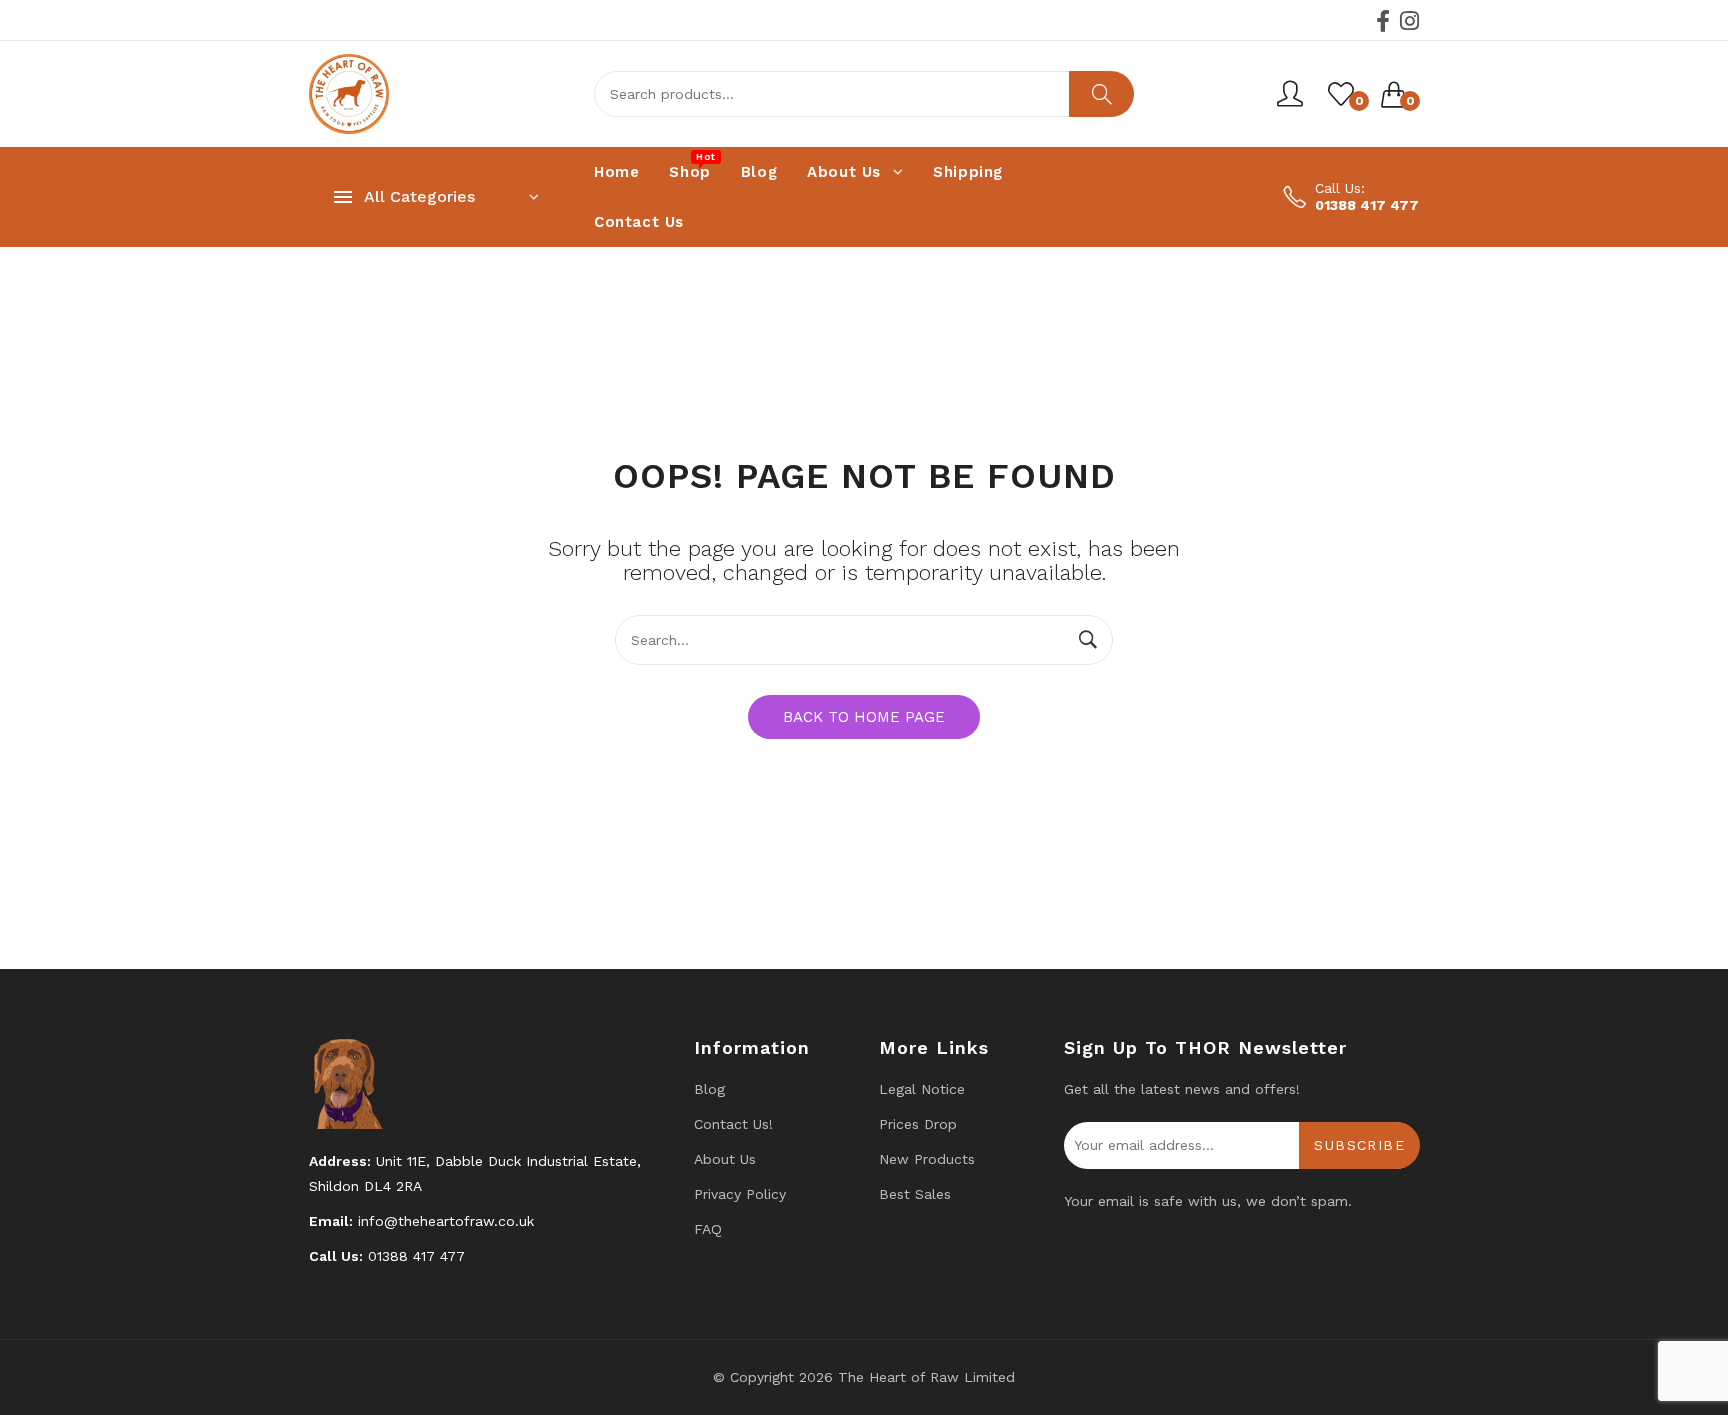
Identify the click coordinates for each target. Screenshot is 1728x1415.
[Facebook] (1383, 21)
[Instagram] (1409, 21)
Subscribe (1359, 1145)
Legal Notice (922, 1089)
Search (1101, 94)
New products (927, 1159)
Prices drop (918, 1124)
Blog (709, 1089)
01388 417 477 (1367, 205)
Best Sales (915, 1194)
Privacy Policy (740, 1194)
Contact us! (733, 1124)
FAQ (708, 1229)
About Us (725, 1159)
